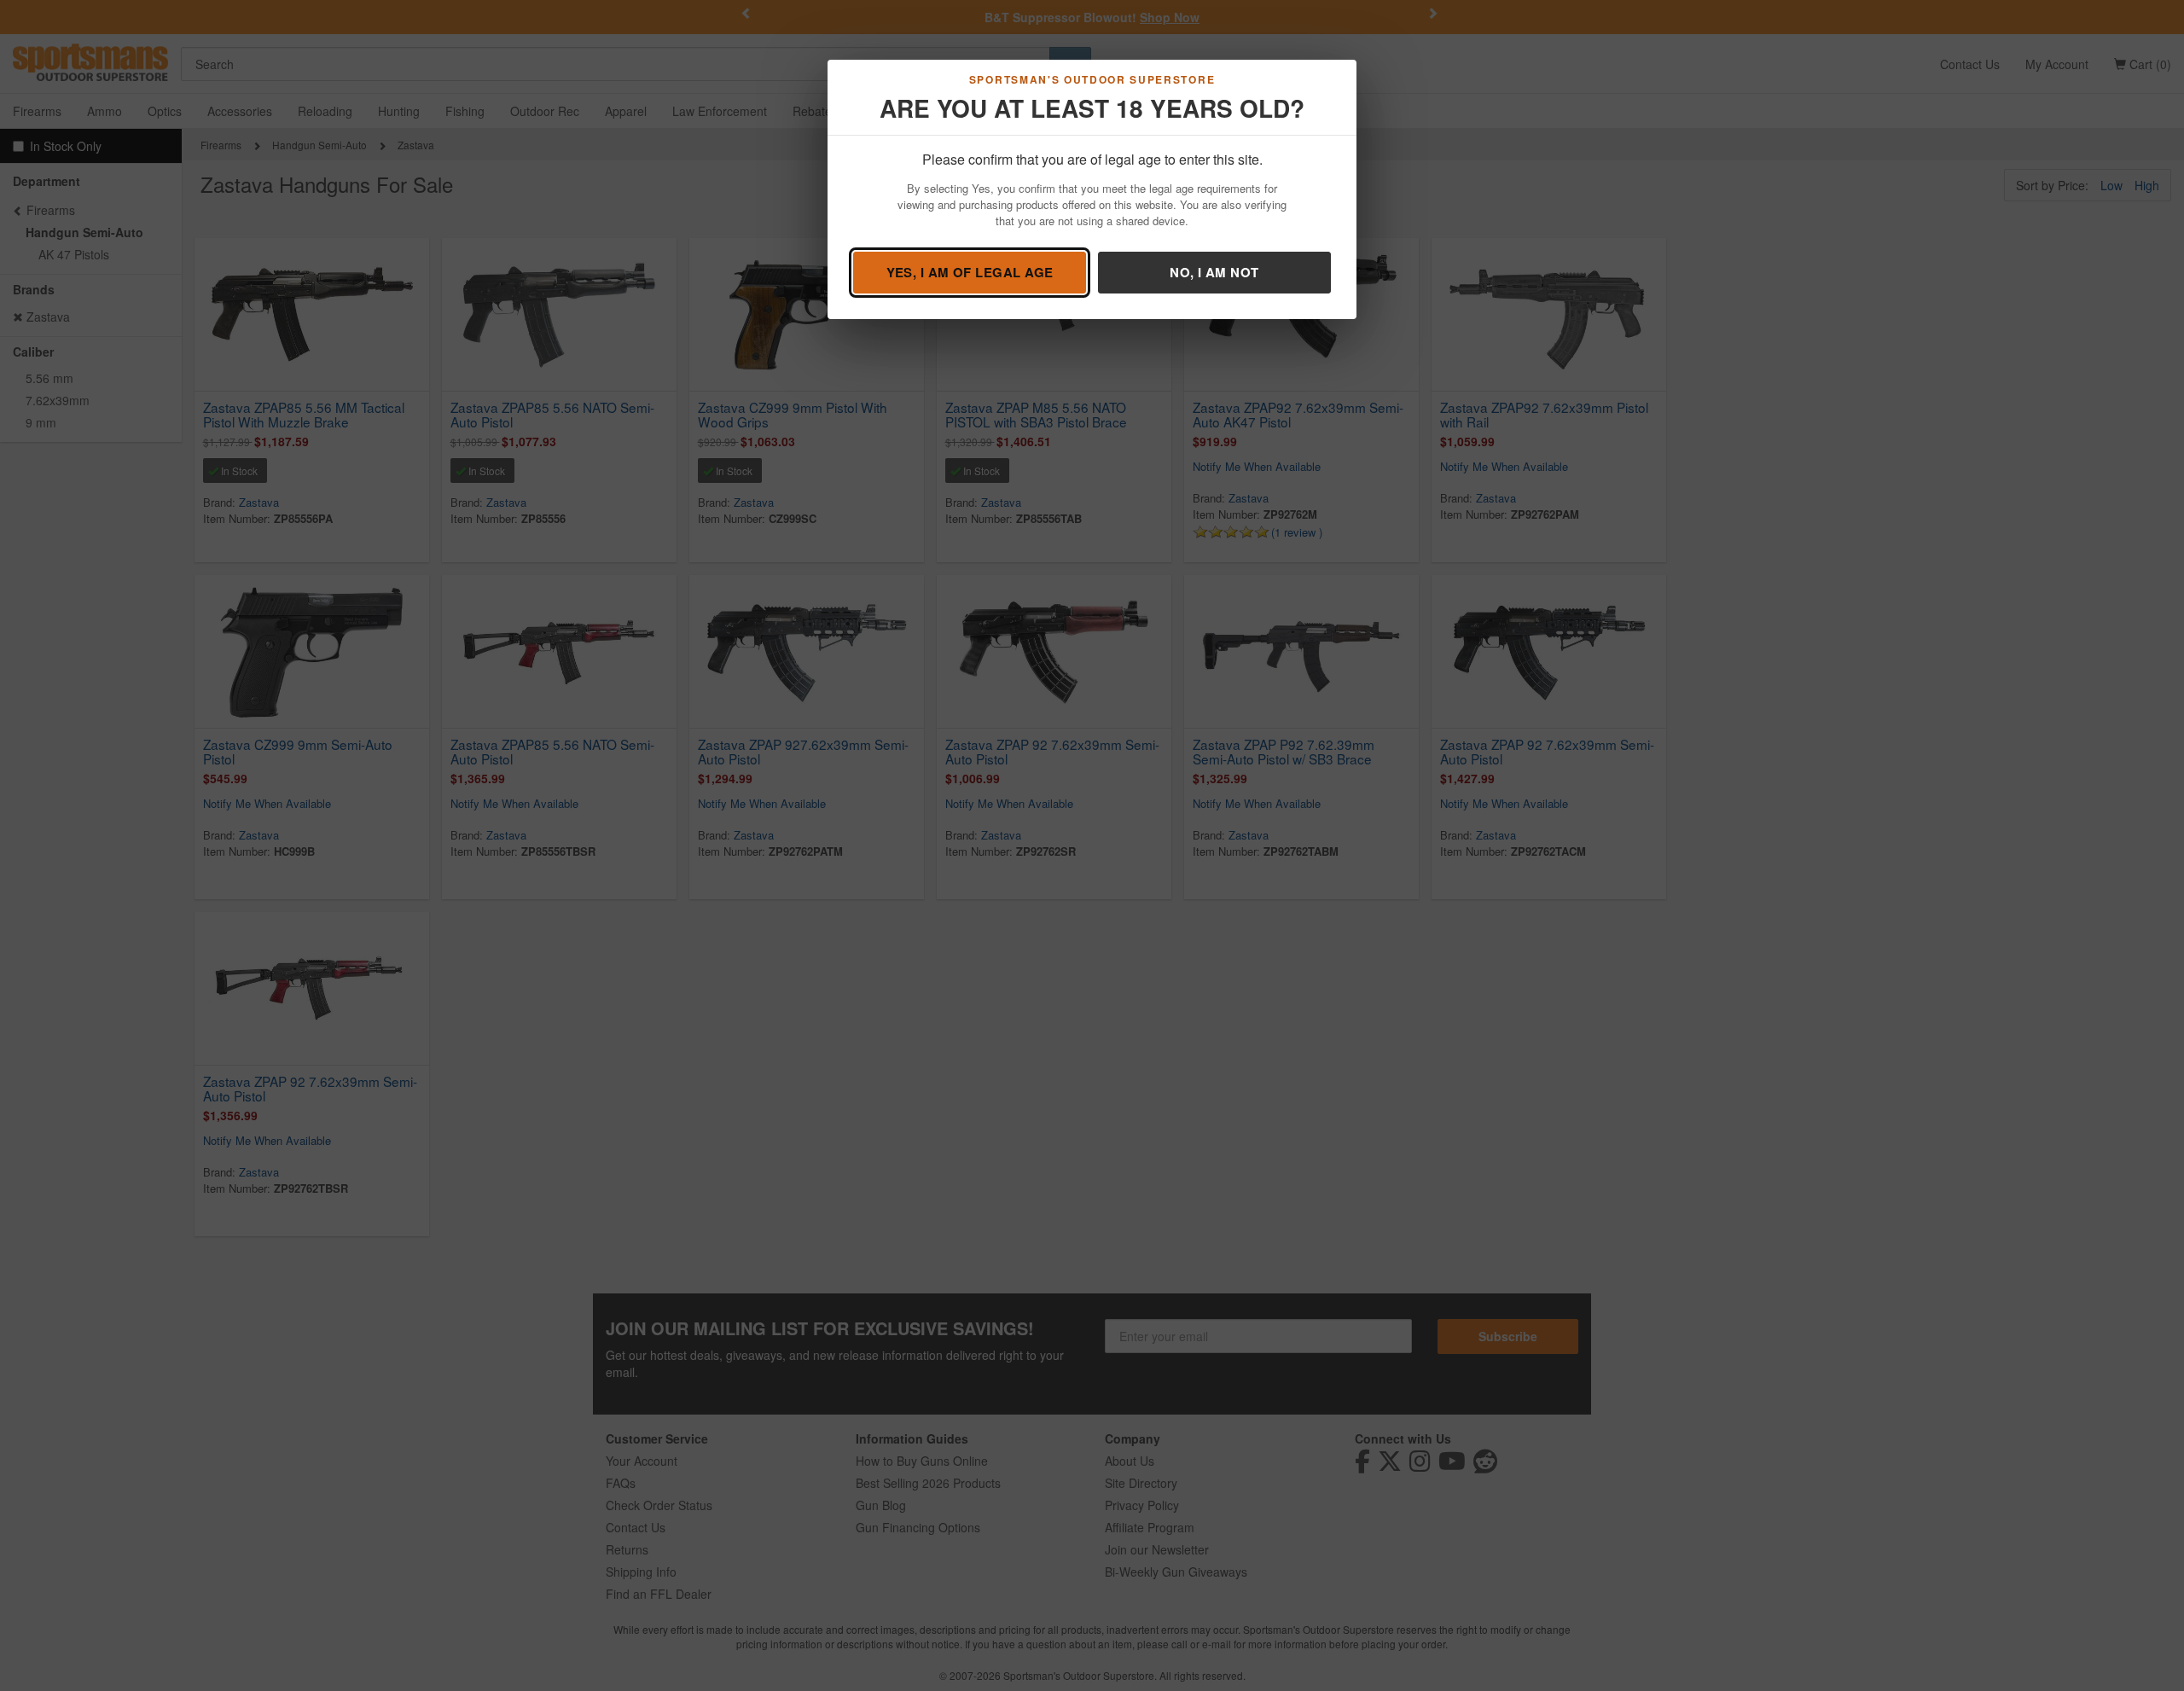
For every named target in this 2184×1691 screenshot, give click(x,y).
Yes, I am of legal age (970, 272)
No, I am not (1214, 272)
